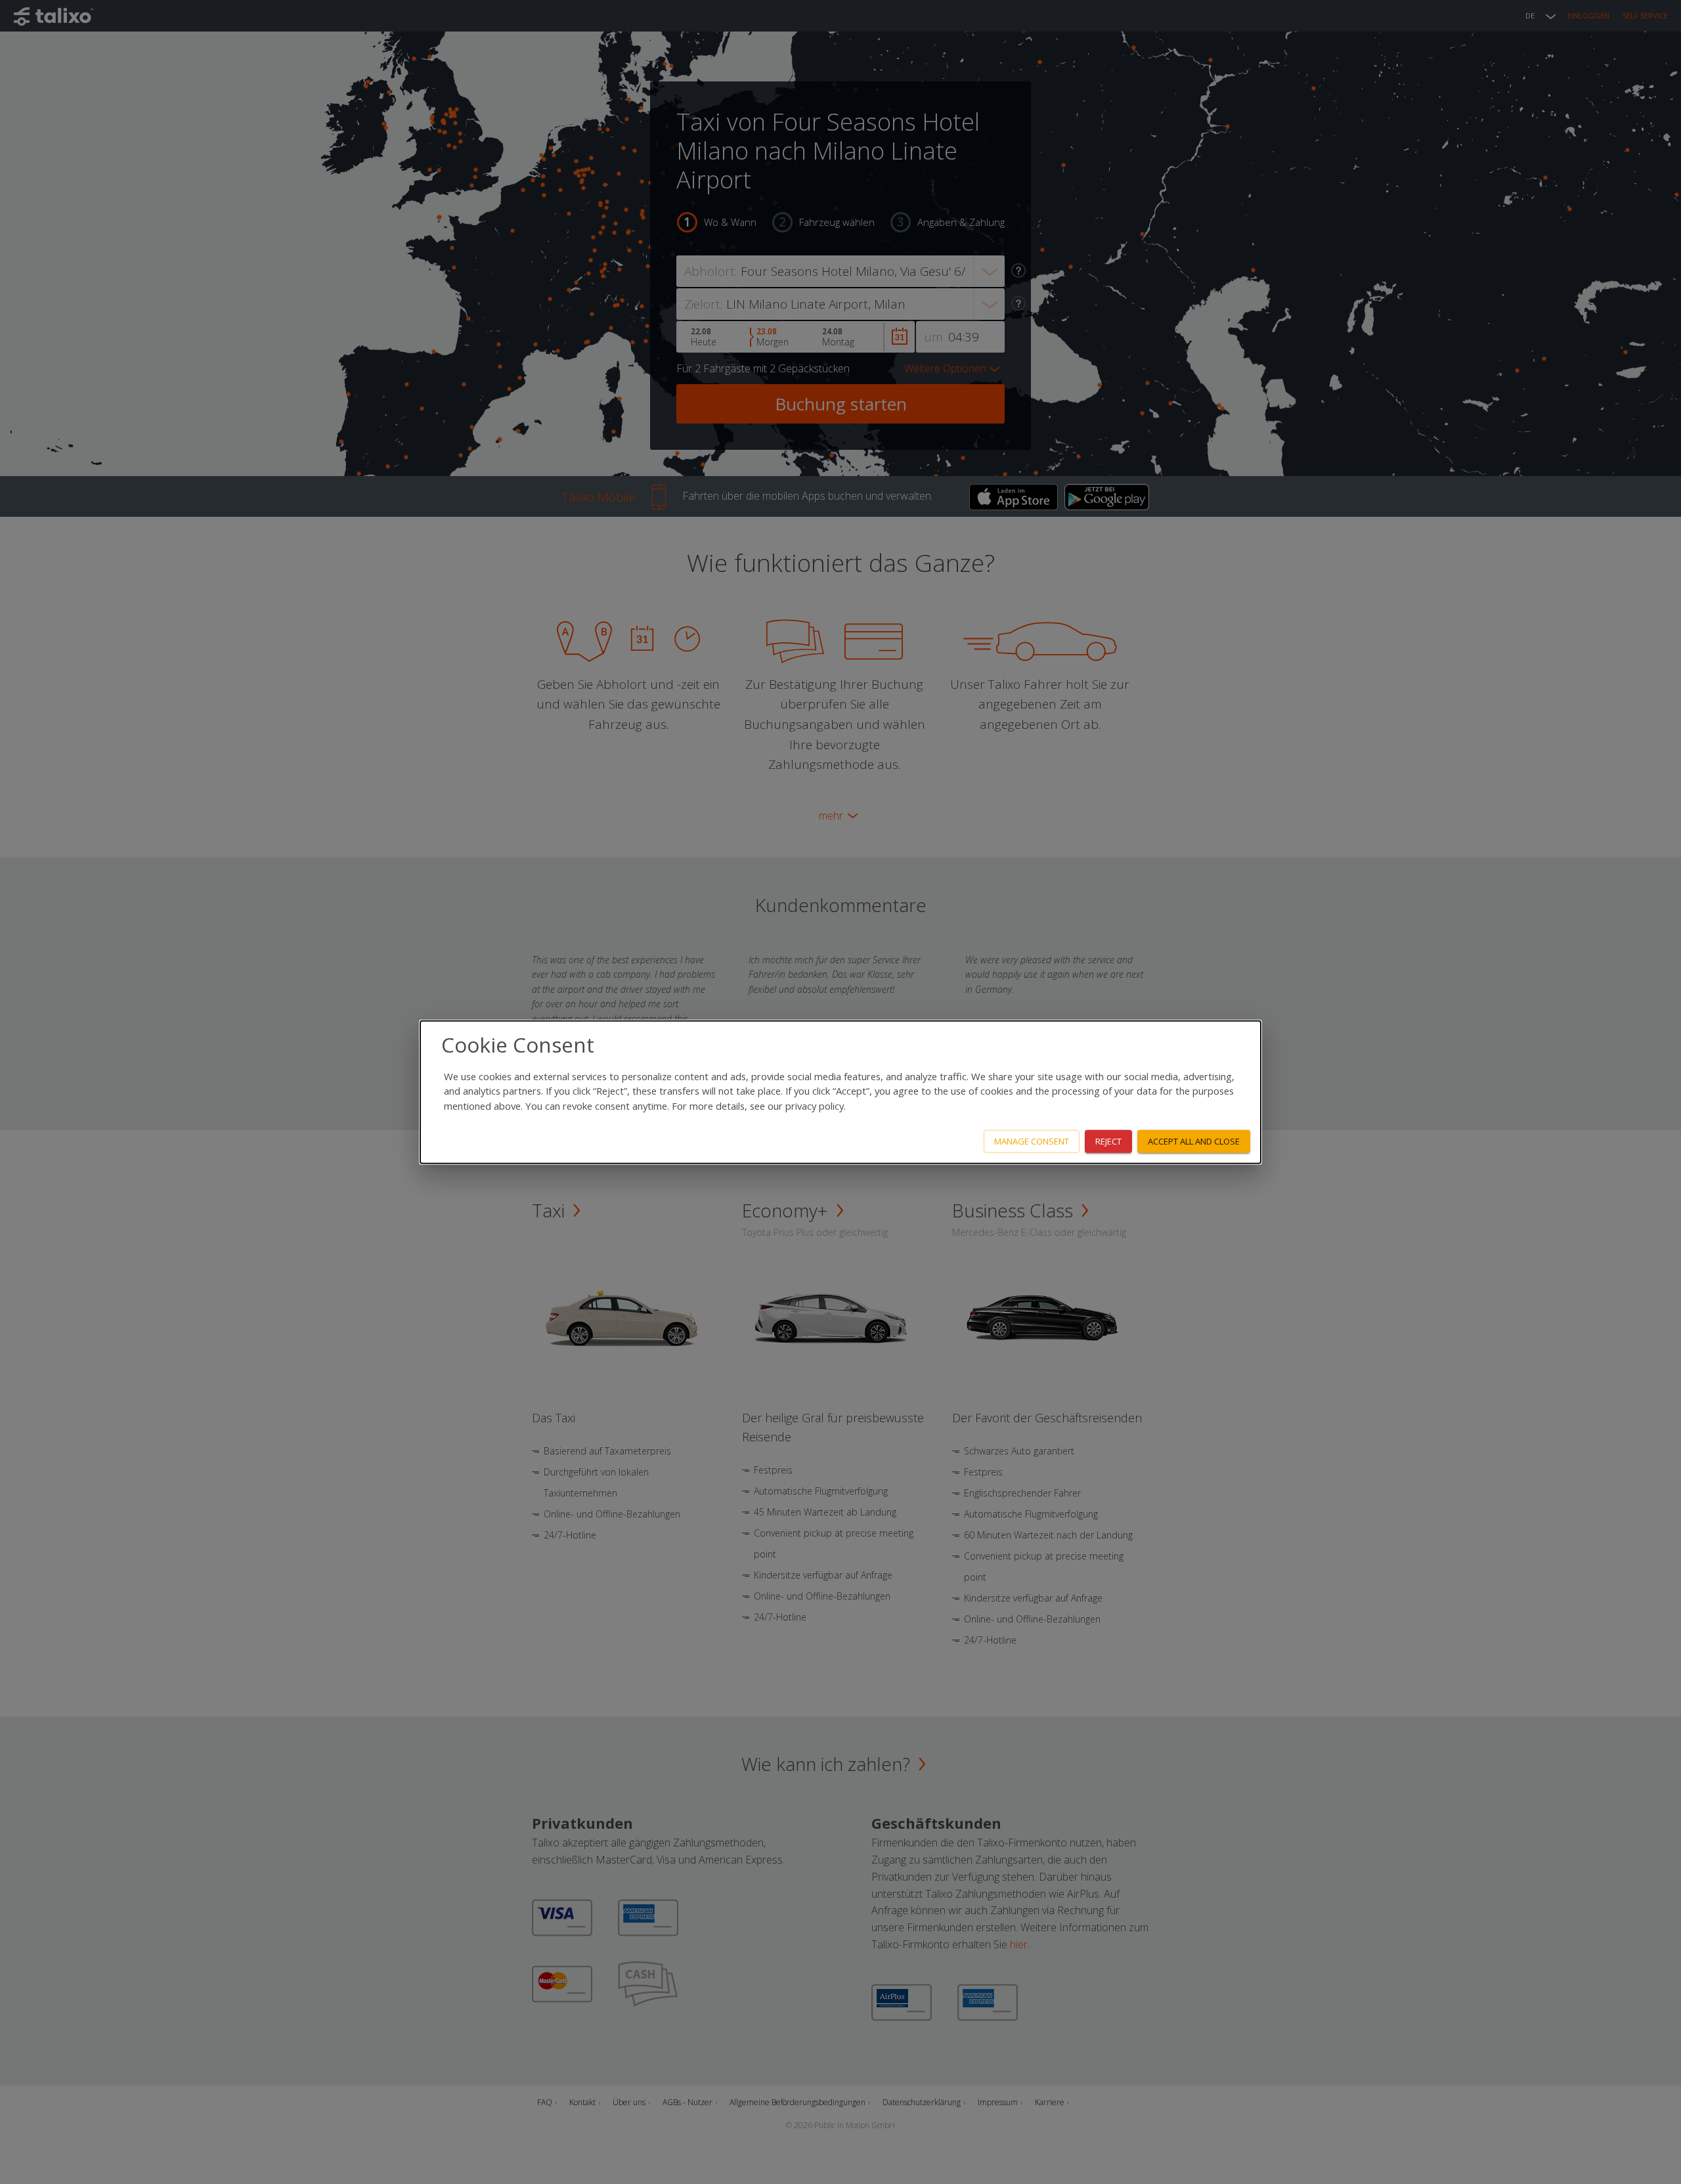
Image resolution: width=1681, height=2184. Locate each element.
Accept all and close (1194, 1141)
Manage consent (1032, 1141)
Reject (1108, 1141)
